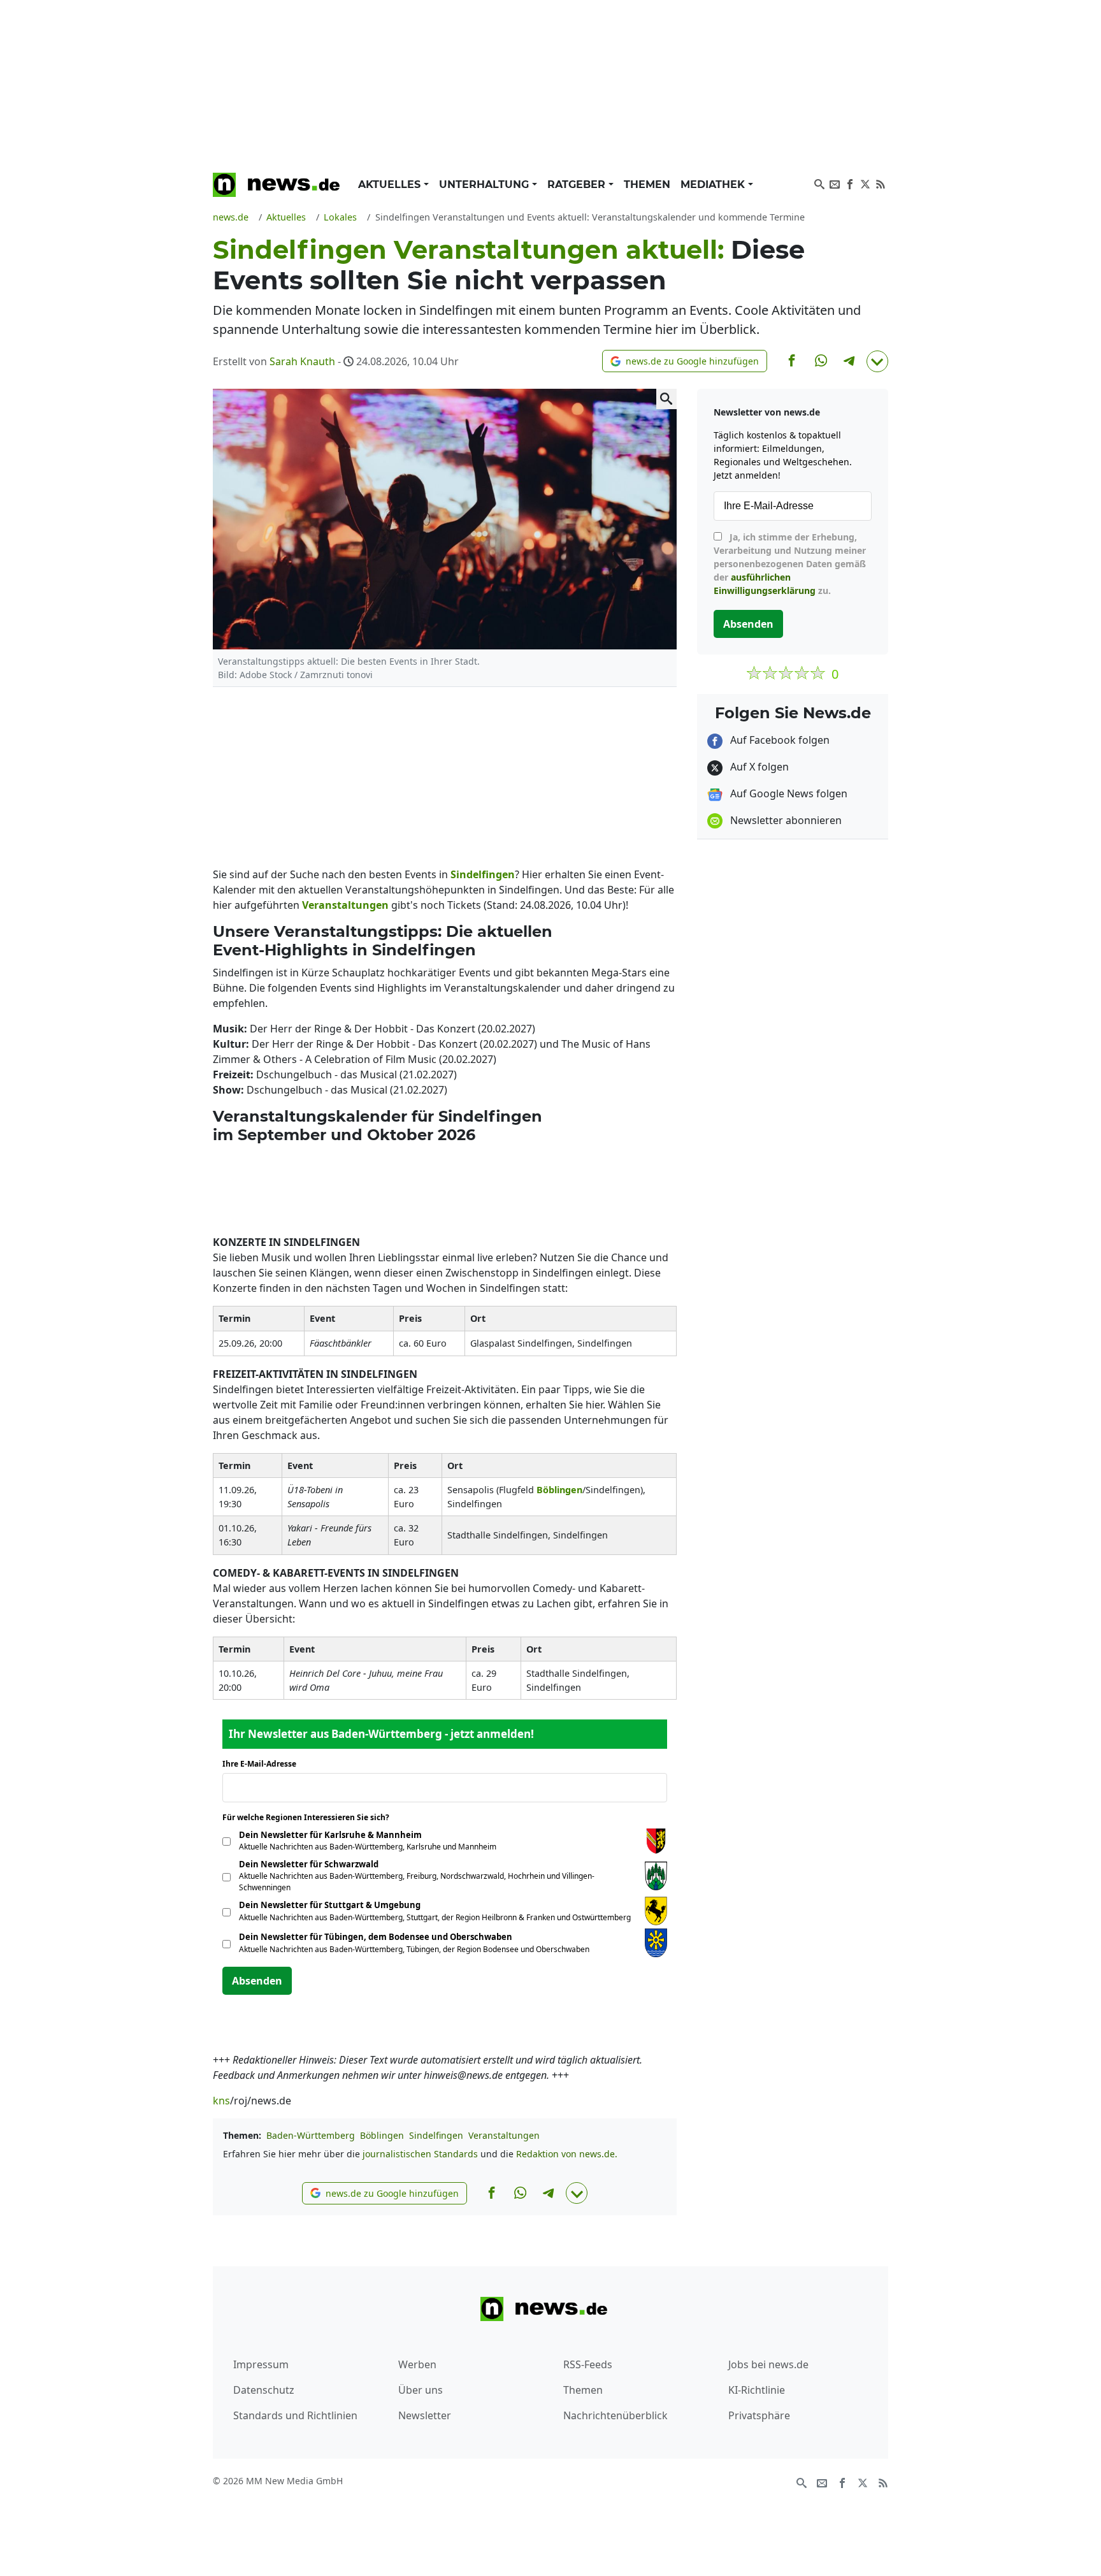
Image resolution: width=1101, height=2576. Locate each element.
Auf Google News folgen (788, 793)
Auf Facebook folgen (779, 740)
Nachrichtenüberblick (615, 2415)
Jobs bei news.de (768, 2364)
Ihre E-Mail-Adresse (263, 1764)
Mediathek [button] (714, 185)
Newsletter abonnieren (785, 820)
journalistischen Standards (420, 2154)
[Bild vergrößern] (666, 399)
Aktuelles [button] (391, 185)
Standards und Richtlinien (295, 2415)
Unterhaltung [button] (486, 185)
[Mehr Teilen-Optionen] (877, 361)
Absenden (257, 1981)
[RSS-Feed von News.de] (881, 183)
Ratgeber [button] (578, 185)
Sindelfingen (436, 2135)
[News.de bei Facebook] (850, 183)
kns (221, 2101)
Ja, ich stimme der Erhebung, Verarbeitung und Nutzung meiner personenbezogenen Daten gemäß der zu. (790, 564)
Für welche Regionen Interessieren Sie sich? (311, 1817)
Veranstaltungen (504, 2135)
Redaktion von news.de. (567, 2154)
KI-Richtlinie (757, 2390)
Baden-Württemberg (311, 2135)
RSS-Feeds (588, 2364)
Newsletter (425, 2415)
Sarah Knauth (302, 361)
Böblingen (382, 2135)
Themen (647, 185)
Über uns (421, 2390)
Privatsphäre (759, 2415)
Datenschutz (264, 2390)
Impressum (261, 2364)
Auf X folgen (758, 767)
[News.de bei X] (865, 183)
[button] (685, 361)
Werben (417, 2364)
